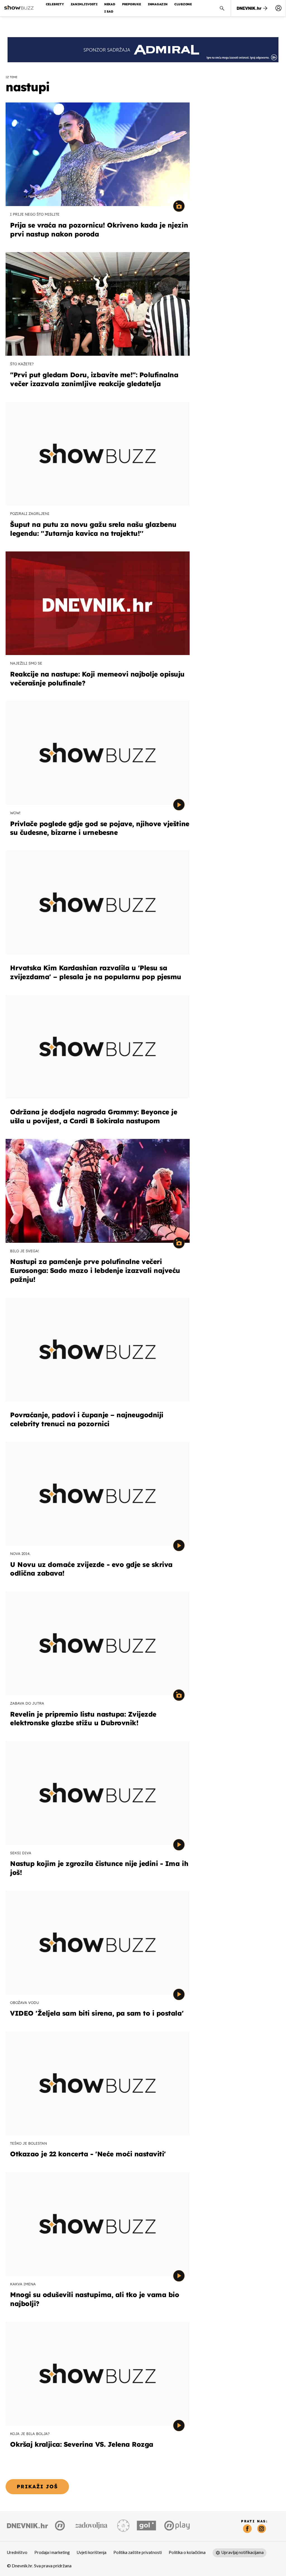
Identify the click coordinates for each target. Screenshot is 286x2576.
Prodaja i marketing (52, 2553)
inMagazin (158, 4)
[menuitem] (278, 8)
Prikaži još (37, 2487)
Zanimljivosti (84, 4)
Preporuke (132, 4)
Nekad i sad (110, 8)
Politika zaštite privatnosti (138, 2553)
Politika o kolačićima (187, 2553)
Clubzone (183, 4)
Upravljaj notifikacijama (243, 2553)
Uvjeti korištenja (92, 2553)
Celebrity (55, 4)
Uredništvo (17, 2553)
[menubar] (278, 8)
